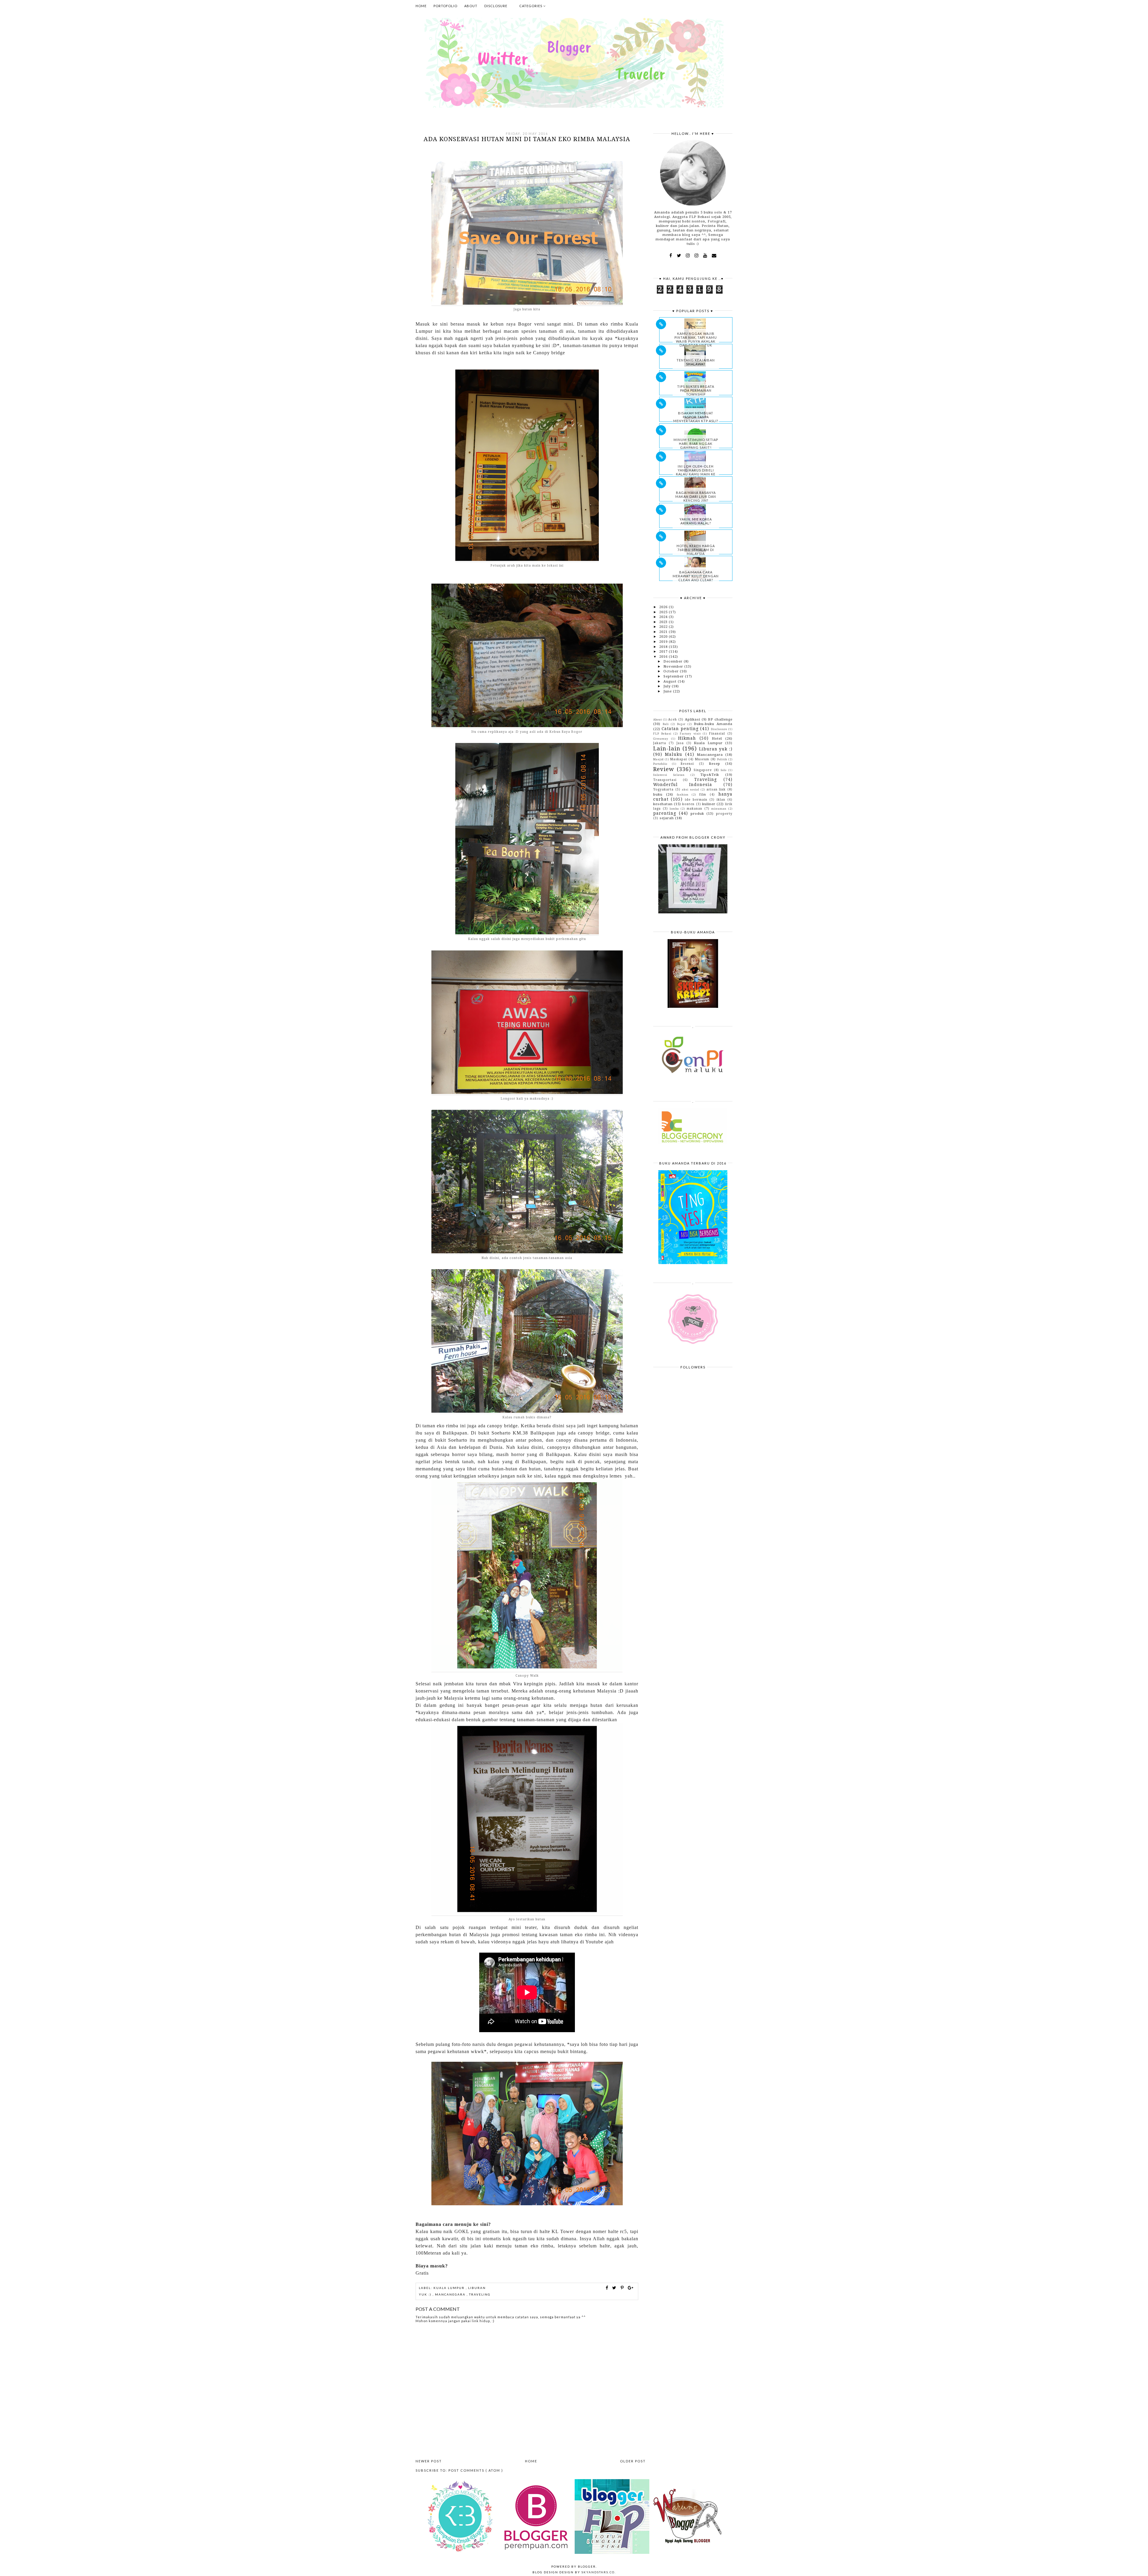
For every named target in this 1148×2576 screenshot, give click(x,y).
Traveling (480, 2294)
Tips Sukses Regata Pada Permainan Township (696, 390)
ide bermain (696, 799)
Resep (715, 764)
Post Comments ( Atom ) (476, 2470)
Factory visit (690, 734)
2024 (664, 617)
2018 (664, 647)
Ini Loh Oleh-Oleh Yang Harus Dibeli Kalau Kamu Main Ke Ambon (696, 472)
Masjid (658, 759)
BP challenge (720, 719)
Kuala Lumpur (450, 2288)
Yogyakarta (663, 789)
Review (664, 769)
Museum (702, 759)
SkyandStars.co (598, 2572)
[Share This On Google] (631, 2288)
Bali (666, 724)
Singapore (703, 770)
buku (658, 794)
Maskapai (679, 759)
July (668, 686)
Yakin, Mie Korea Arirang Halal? (696, 521)
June (668, 691)
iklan (721, 799)
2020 (664, 637)
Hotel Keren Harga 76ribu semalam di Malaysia (696, 550)
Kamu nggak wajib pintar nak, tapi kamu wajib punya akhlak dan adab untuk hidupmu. (696, 341)
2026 (664, 607)
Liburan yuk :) (716, 749)
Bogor (681, 724)
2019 (664, 642)
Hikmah (687, 738)
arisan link (716, 789)
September (674, 676)
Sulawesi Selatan (669, 775)
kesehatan (663, 804)
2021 (664, 632)
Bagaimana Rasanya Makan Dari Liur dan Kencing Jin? (696, 496)
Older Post (633, 2461)
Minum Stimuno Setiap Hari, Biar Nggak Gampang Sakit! (696, 444)
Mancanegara (451, 2294)
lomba (674, 809)
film (703, 794)
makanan (694, 808)
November (674, 666)
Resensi (687, 764)
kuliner (709, 804)
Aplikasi (693, 719)
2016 (664, 657)
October (672, 671)
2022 (664, 627)
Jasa (680, 743)
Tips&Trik (710, 775)
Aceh (673, 719)
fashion (683, 795)
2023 (664, 622)
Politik (722, 759)
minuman (719, 809)
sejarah (667, 818)
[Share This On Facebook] (607, 2288)
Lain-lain (667, 748)
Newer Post (429, 2461)
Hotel (717, 738)
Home (421, 6)
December (674, 661)
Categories (531, 6)
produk (697, 814)
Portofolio (445, 6)
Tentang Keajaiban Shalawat (696, 362)
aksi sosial (691, 789)
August (671, 681)
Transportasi (665, 780)
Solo (724, 770)
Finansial (717, 733)
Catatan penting (680, 729)
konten (688, 804)
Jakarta (660, 743)
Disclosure (496, 6)
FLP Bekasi (662, 734)
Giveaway (661, 739)
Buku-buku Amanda (713, 724)
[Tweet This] (615, 2288)
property (724, 814)
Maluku (674, 754)
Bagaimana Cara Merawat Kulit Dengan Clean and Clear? (696, 576)
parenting (665, 813)
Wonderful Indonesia (683, 785)
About (471, 6)
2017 (664, 651)
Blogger (587, 2566)
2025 (664, 612)
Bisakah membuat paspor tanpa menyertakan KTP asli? (696, 417)
